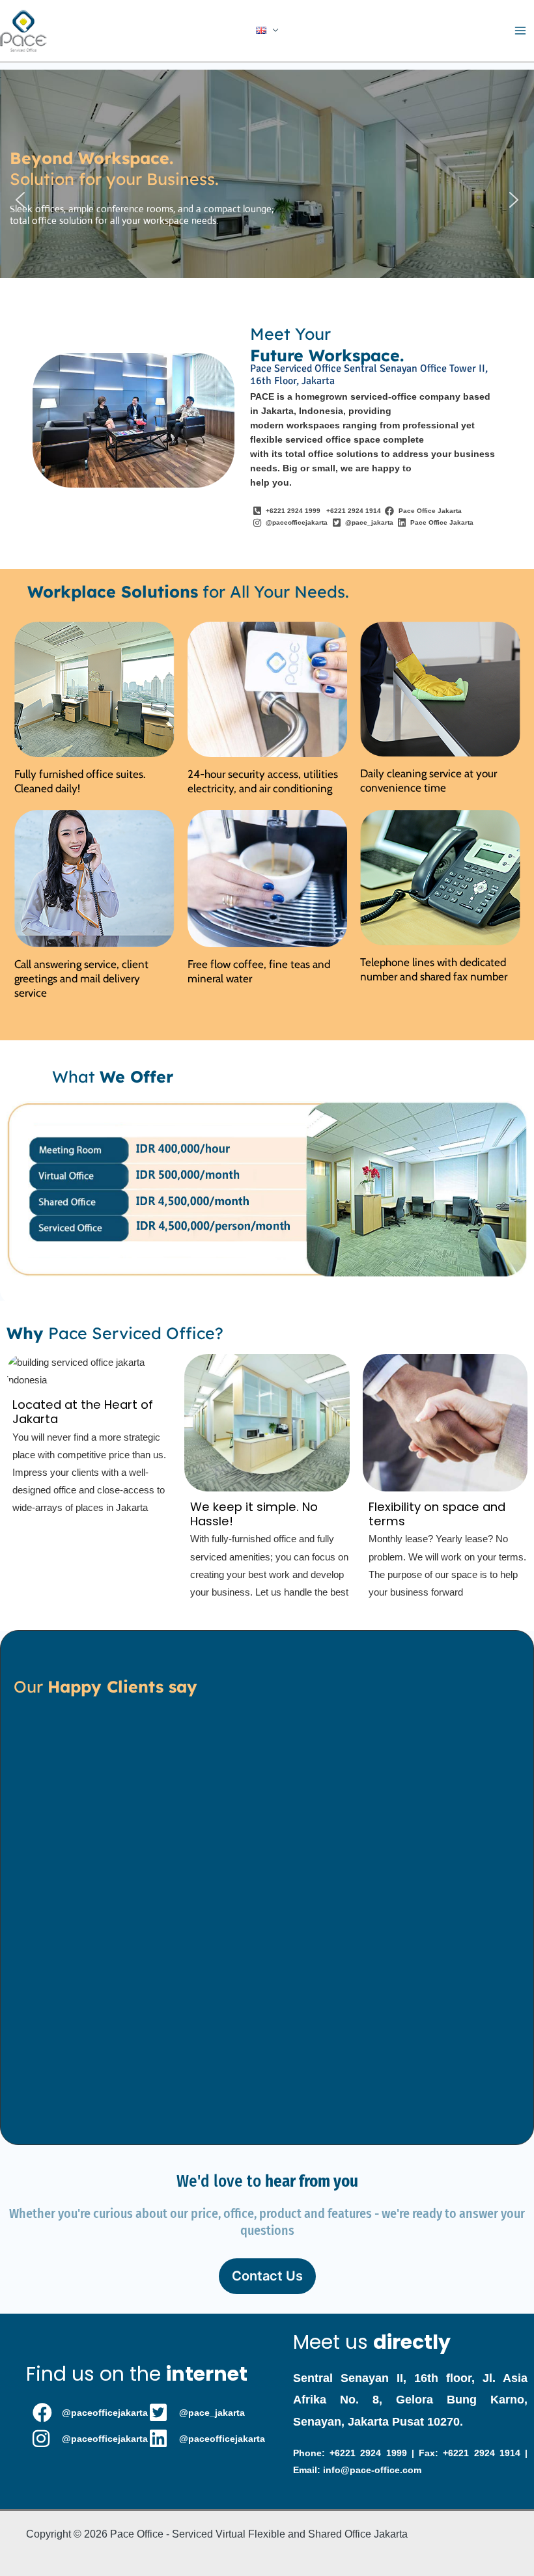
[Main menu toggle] (520, 31)
